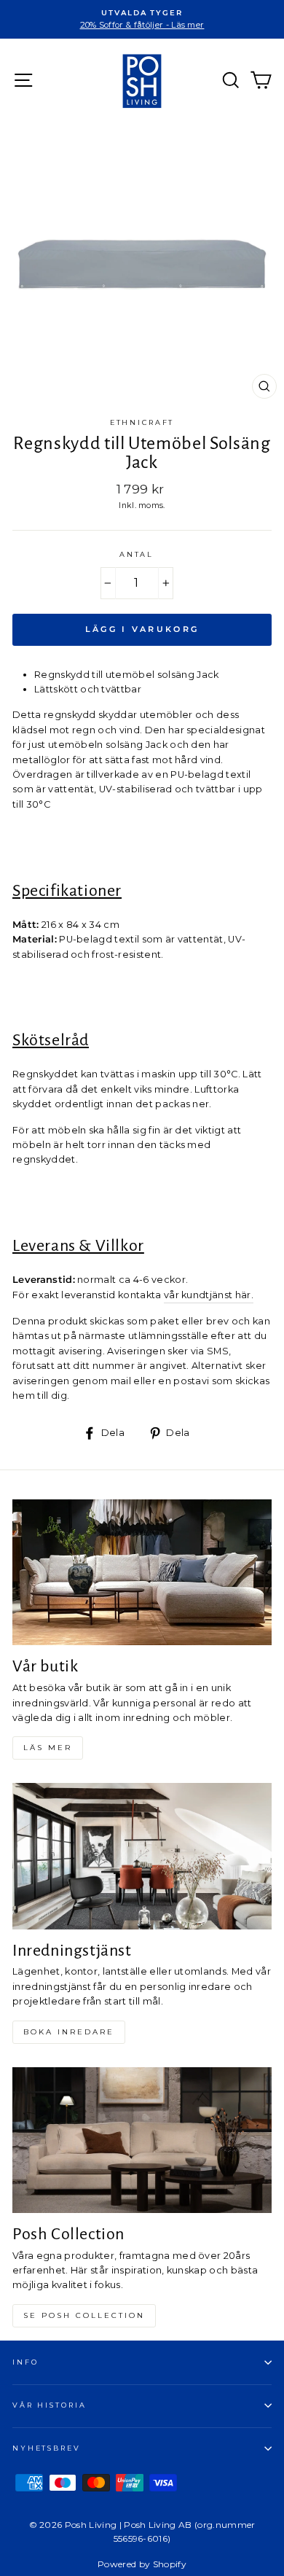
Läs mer (48, 1748)
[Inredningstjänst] (142, 1856)
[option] (142, 19)
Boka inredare (69, 2032)
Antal (137, 554)
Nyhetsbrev (47, 2448)
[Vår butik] (142, 1572)
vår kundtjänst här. (209, 1295)
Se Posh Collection (84, 2315)
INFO (25, 2362)
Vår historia (49, 2405)
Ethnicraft (142, 422)
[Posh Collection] (142, 2140)
